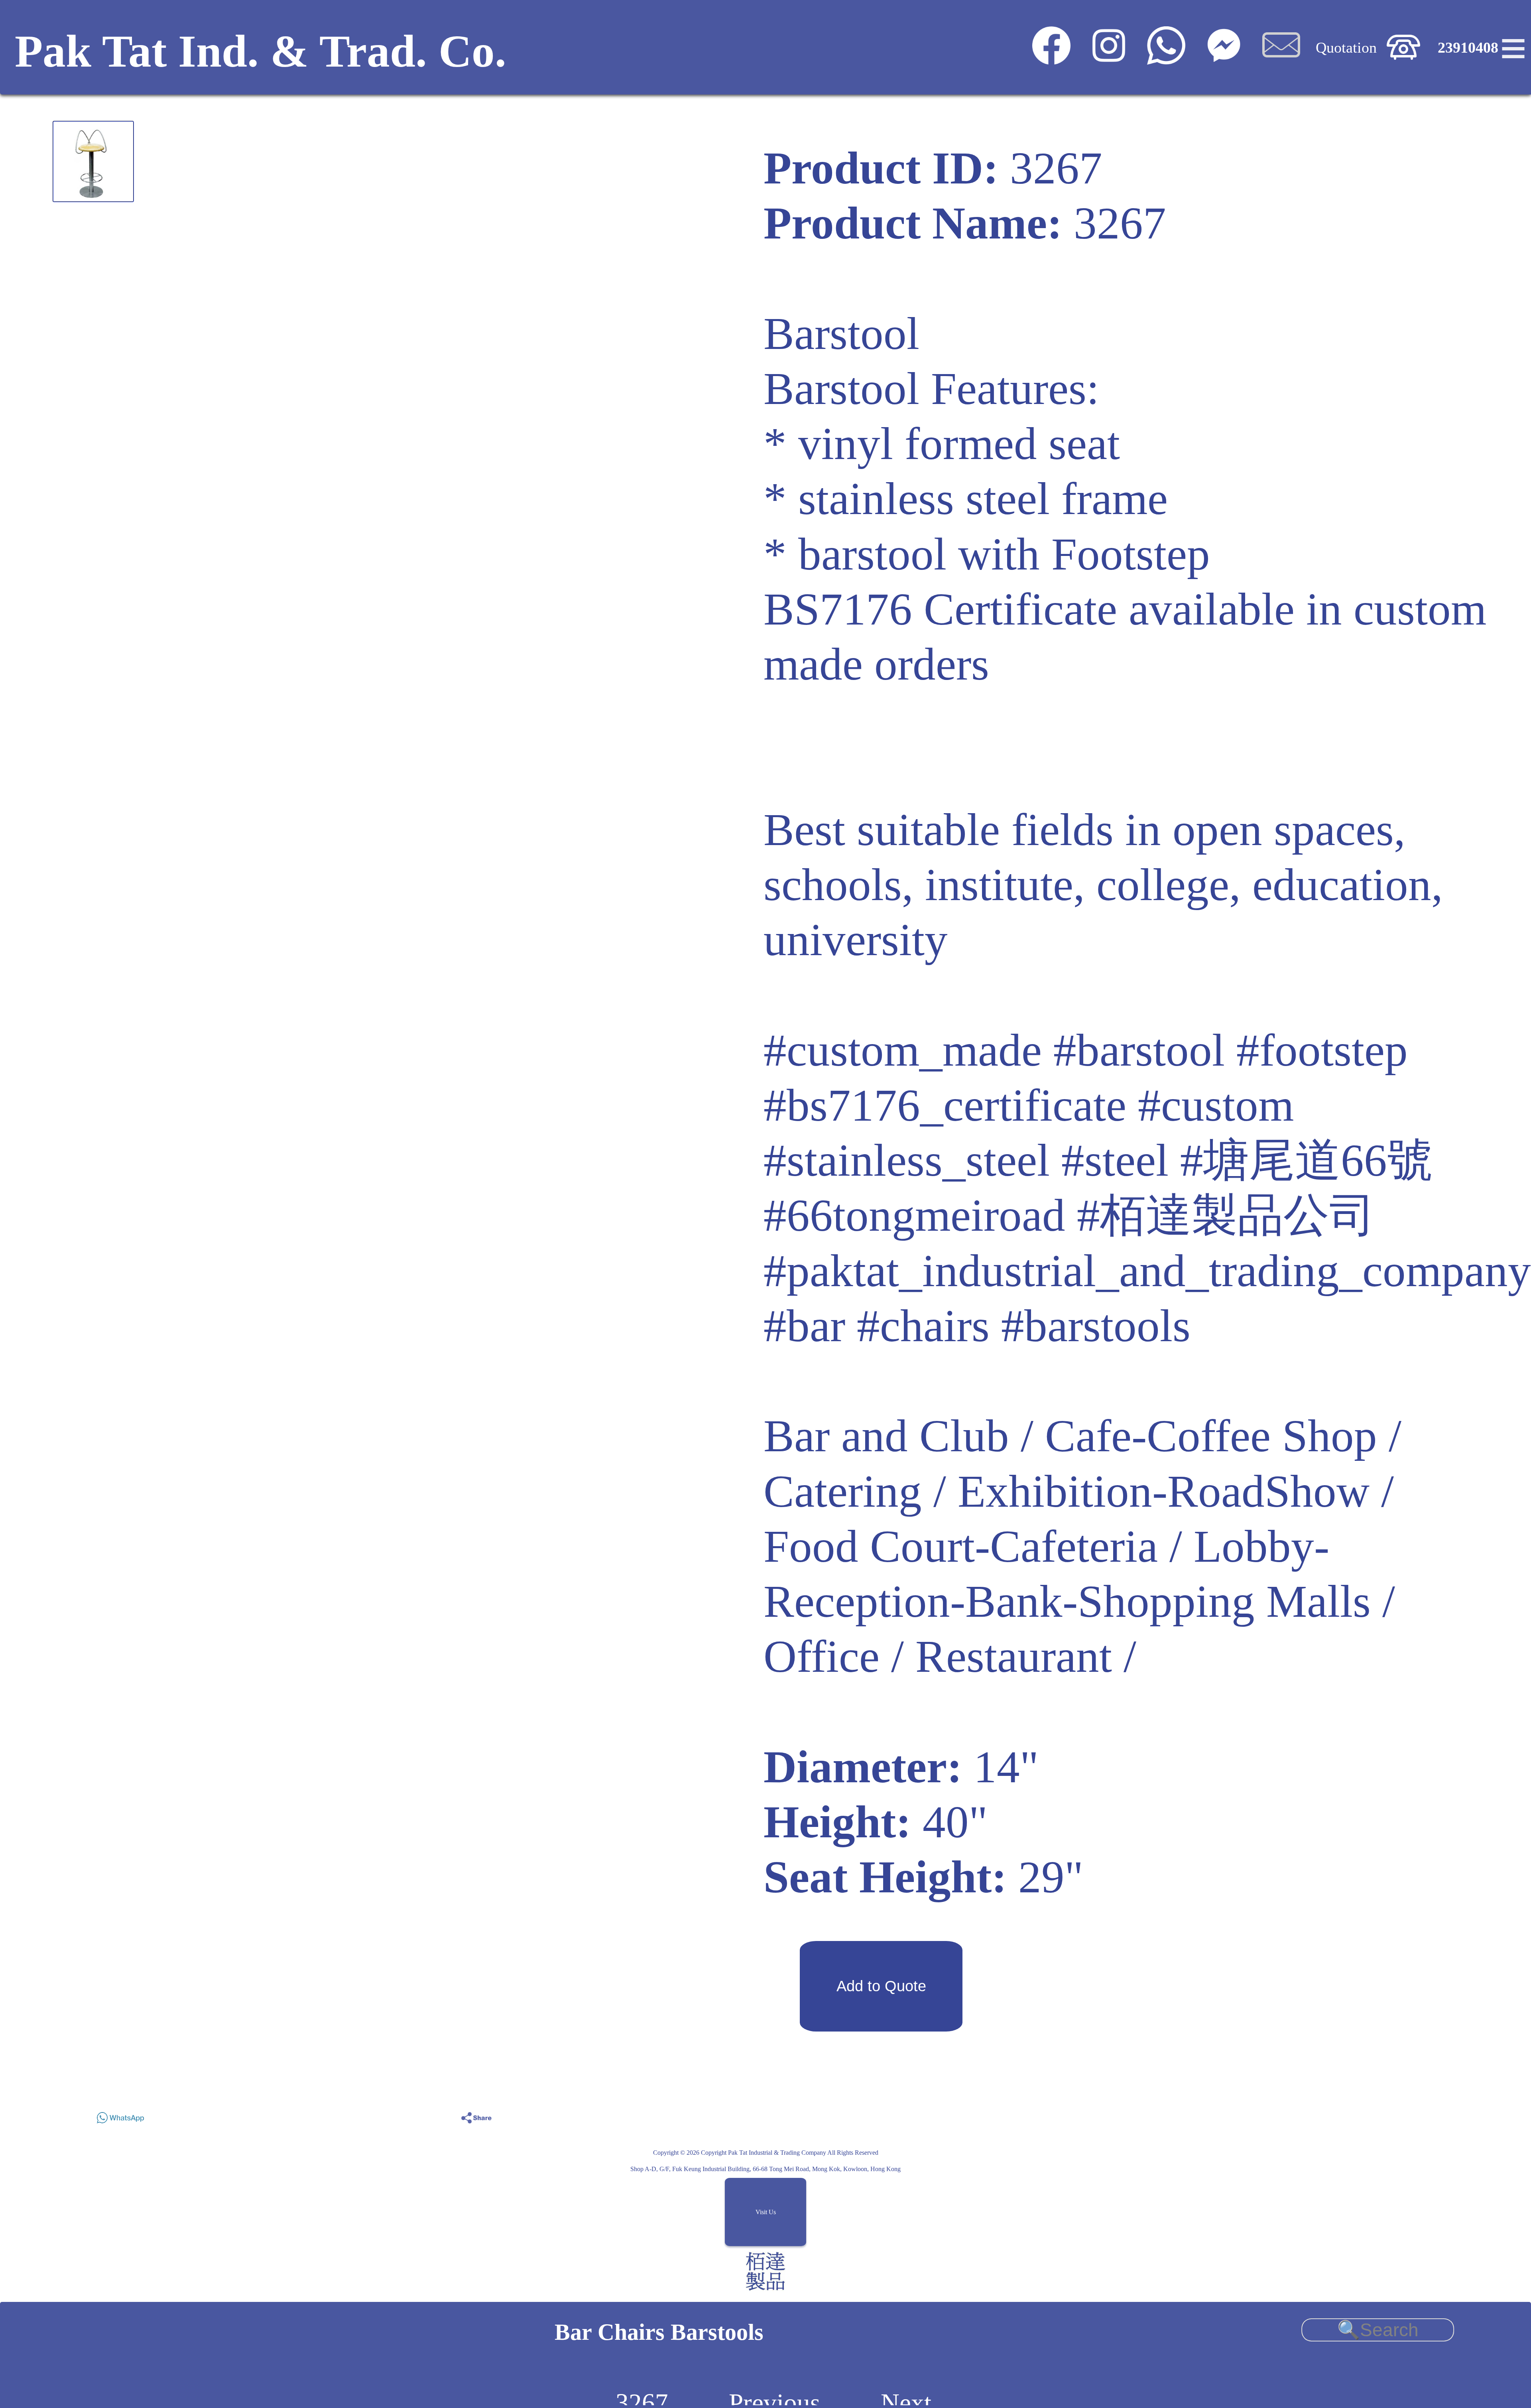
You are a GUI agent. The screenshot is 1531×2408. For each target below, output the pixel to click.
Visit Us (766, 2212)
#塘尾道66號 (1307, 1160)
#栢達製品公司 (1226, 1215)
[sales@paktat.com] (1281, 59)
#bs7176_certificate (945, 1105)
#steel (1115, 1160)
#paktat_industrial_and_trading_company (1147, 1271)
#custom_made (903, 1050)
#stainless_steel (907, 1160)
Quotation (1346, 47)
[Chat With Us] (1224, 59)
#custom (1216, 1105)
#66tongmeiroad (914, 1215)
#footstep (1322, 1050)
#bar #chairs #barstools (977, 1326)
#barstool (1139, 1050)
